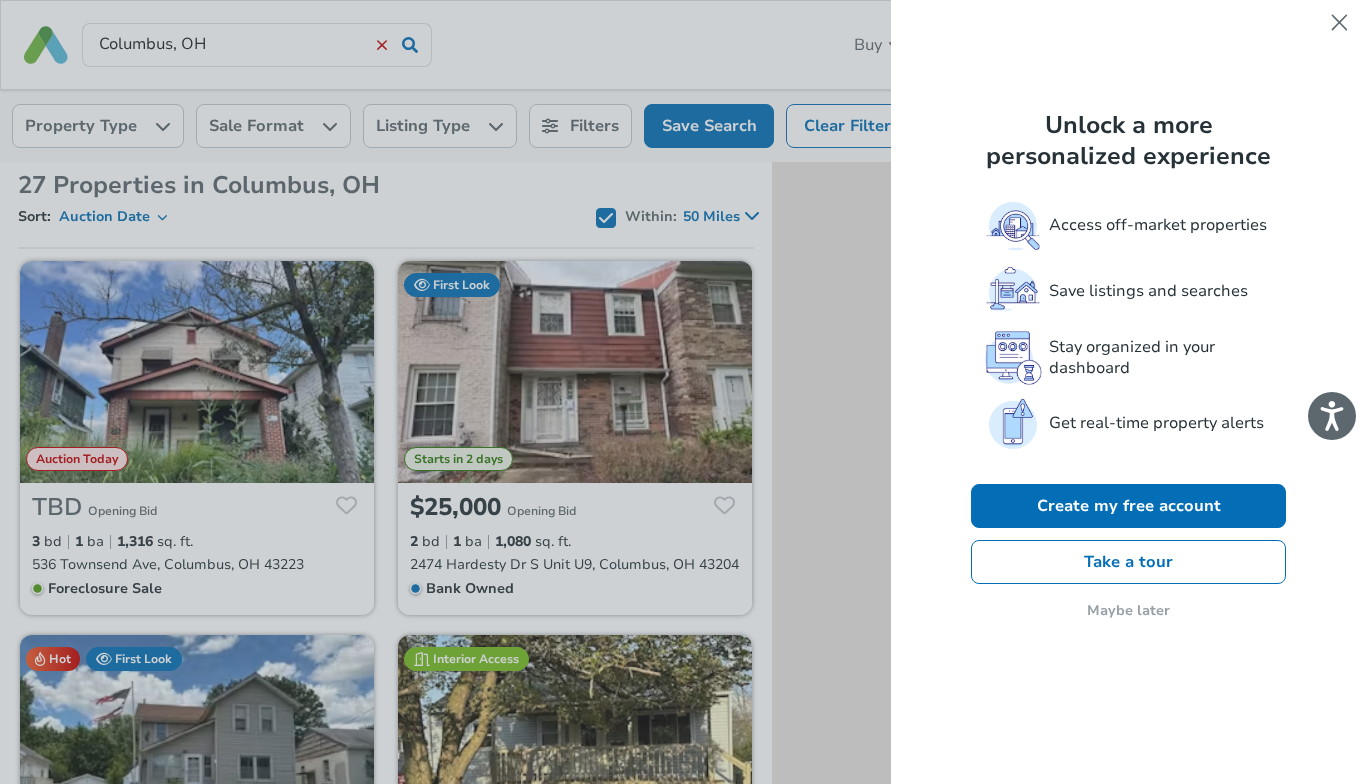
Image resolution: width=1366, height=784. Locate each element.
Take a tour (1128, 562)
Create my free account (1129, 506)
